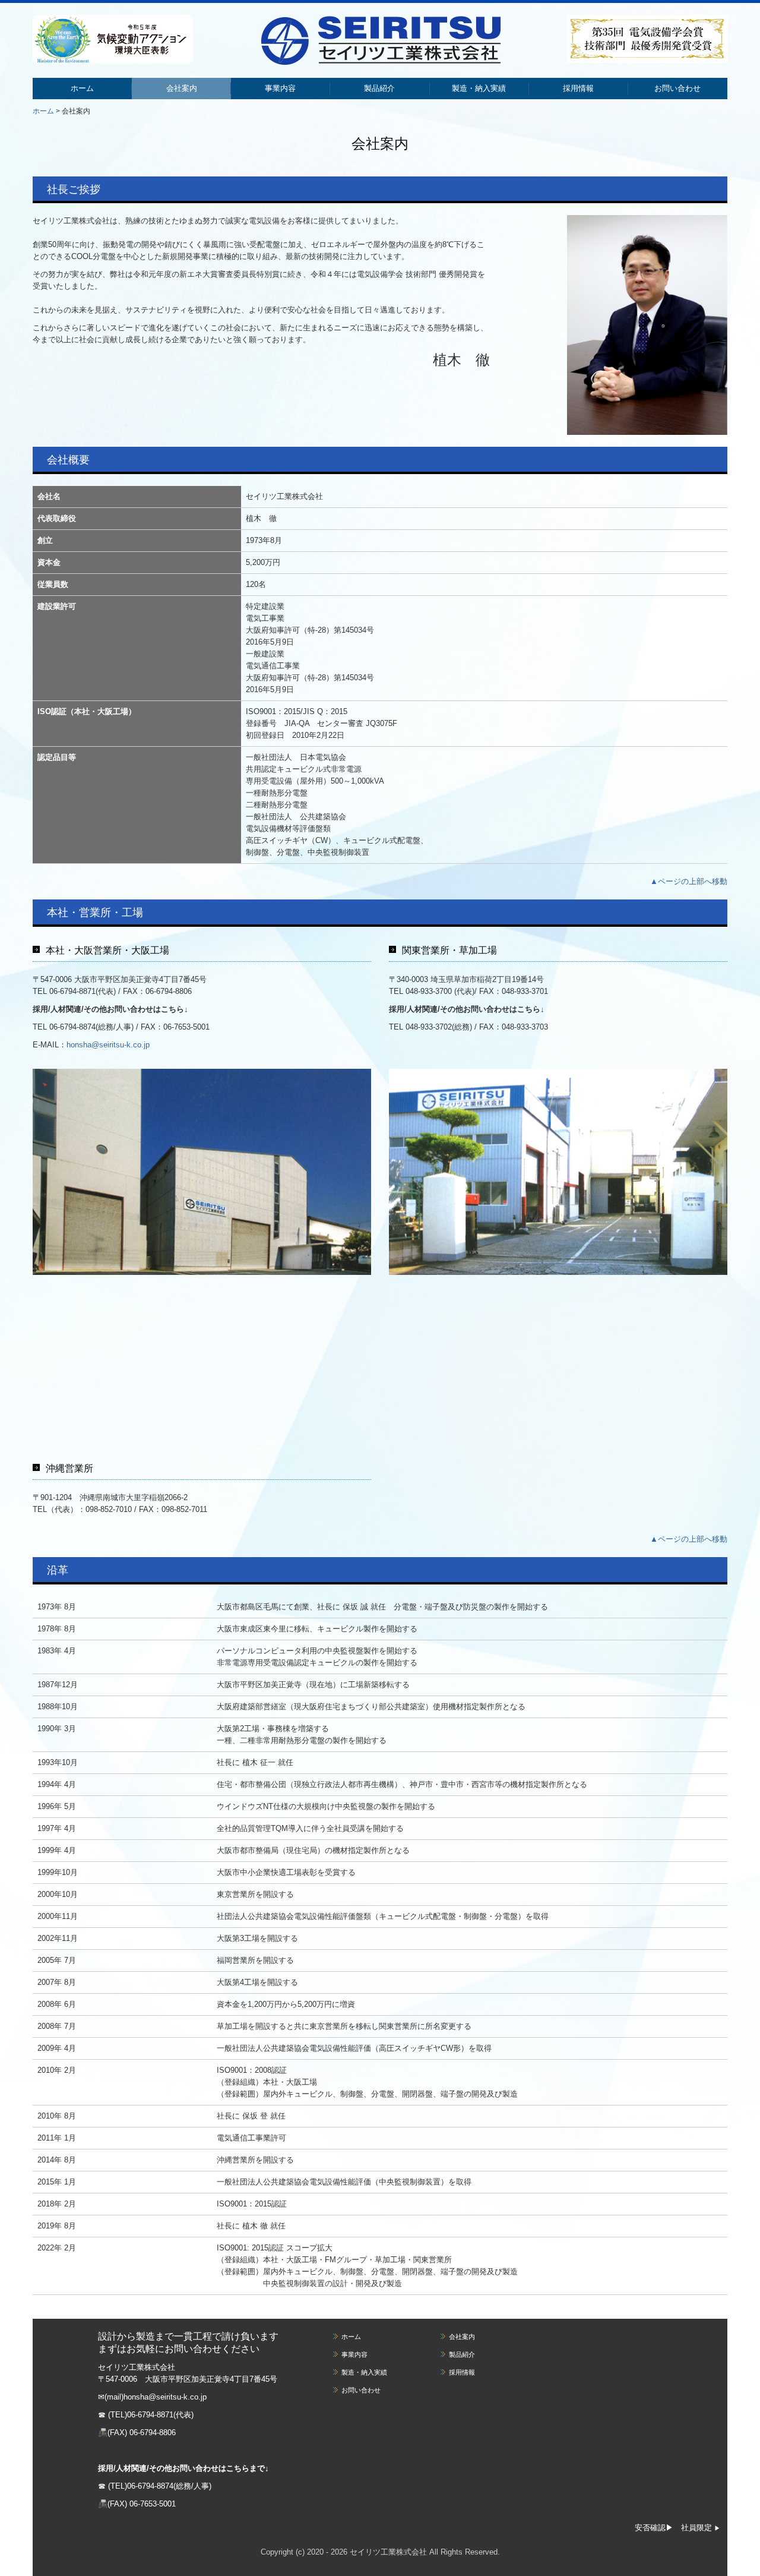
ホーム (82, 88)
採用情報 (578, 88)
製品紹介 (379, 88)
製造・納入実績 (479, 88)
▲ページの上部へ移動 (689, 881)
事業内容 (280, 88)
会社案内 (182, 88)
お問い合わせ (677, 88)
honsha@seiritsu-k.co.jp (108, 1045)
